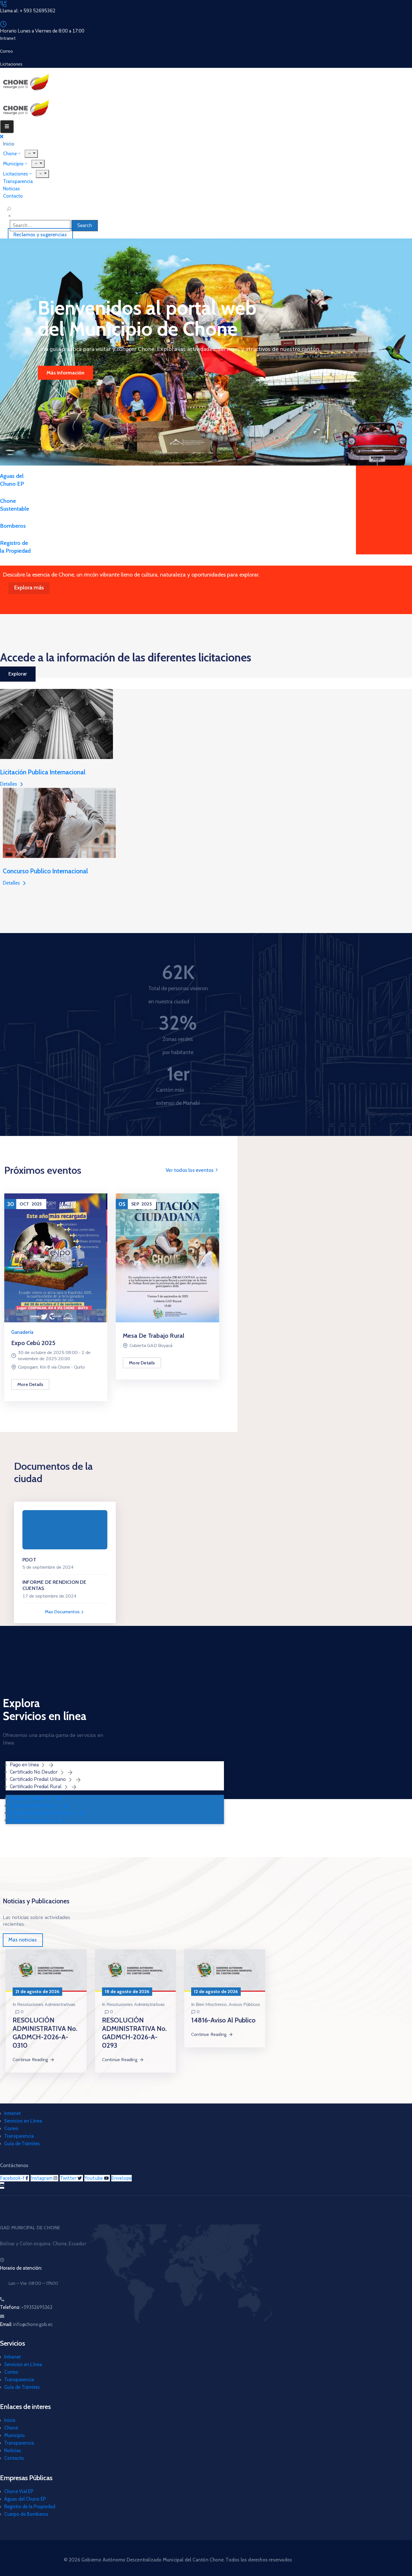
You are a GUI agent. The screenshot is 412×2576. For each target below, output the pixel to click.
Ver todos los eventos (190, 1170)
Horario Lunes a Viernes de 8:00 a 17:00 (42, 31)
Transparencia (19, 2136)
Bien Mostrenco (211, 2005)
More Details (30, 1384)
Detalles (9, 784)
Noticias (13, 2450)
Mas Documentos (63, 1612)
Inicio (10, 2420)
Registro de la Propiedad (30, 2506)
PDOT (29, 1560)
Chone (11, 2428)
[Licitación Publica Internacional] (56, 724)
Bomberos (13, 526)
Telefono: (26, 2307)
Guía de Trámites (22, 2144)
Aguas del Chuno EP (25, 2499)
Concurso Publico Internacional (45, 871)
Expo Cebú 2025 (33, 1343)
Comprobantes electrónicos (40, 1813)
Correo (11, 2128)
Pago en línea (25, 1765)
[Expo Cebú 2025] (56, 1257)
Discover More (63, 373)
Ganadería (22, 1332)
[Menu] (38, 164)
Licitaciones (16, 174)
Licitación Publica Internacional (43, 772)
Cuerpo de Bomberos (26, 2514)
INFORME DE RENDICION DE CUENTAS (55, 1585)
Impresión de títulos (32, 1806)
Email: (26, 2324)
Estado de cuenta (29, 1820)
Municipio (14, 2435)
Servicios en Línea (23, 2121)
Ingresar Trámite (28, 1798)
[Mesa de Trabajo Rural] (167, 1257)
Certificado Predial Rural (36, 1787)
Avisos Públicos (244, 2005)
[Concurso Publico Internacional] (59, 822)
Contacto (13, 196)
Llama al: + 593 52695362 (28, 11)
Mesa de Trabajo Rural (153, 1336)
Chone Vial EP (19, 2491)
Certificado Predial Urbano (38, 1779)
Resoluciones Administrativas (46, 2005)
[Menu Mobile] (7, 127)
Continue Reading (30, 2060)
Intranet (12, 2113)
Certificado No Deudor (34, 1772)
